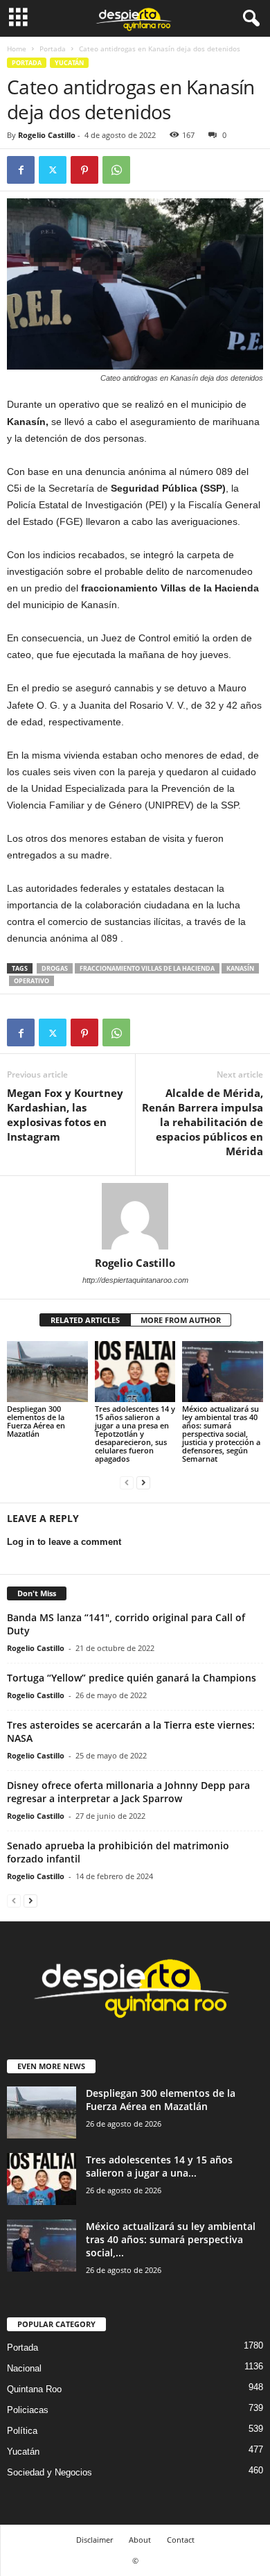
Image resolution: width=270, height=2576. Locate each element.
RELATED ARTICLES (85, 1320)
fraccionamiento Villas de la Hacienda (147, 968)
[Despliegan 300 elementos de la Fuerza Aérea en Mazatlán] (47, 1371)
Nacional (24, 2368)
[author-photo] (135, 1216)
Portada (53, 49)
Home (17, 49)
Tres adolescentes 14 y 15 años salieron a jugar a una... (159, 2166)
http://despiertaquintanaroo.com (135, 1280)
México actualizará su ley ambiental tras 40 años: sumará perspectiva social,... (171, 2239)
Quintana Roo (34, 2389)
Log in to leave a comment (64, 1542)
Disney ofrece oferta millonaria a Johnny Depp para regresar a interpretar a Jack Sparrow (128, 1792)
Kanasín (240, 968)
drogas (55, 968)
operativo (31, 981)
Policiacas (28, 2410)
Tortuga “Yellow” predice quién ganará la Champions (132, 1678)
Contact (181, 2540)
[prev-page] (127, 1482)
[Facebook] (21, 170)
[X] (53, 170)
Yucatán (69, 63)
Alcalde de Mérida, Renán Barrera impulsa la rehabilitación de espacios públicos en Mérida (202, 1122)
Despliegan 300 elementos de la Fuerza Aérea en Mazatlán (36, 1421)
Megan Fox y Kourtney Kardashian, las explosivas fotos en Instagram (65, 1115)
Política (22, 2431)
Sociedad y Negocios (49, 2472)
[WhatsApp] (116, 170)
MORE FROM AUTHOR (181, 1320)
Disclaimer (94, 2540)
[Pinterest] (84, 170)
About (140, 2540)
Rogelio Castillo (47, 135)
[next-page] (143, 1482)
